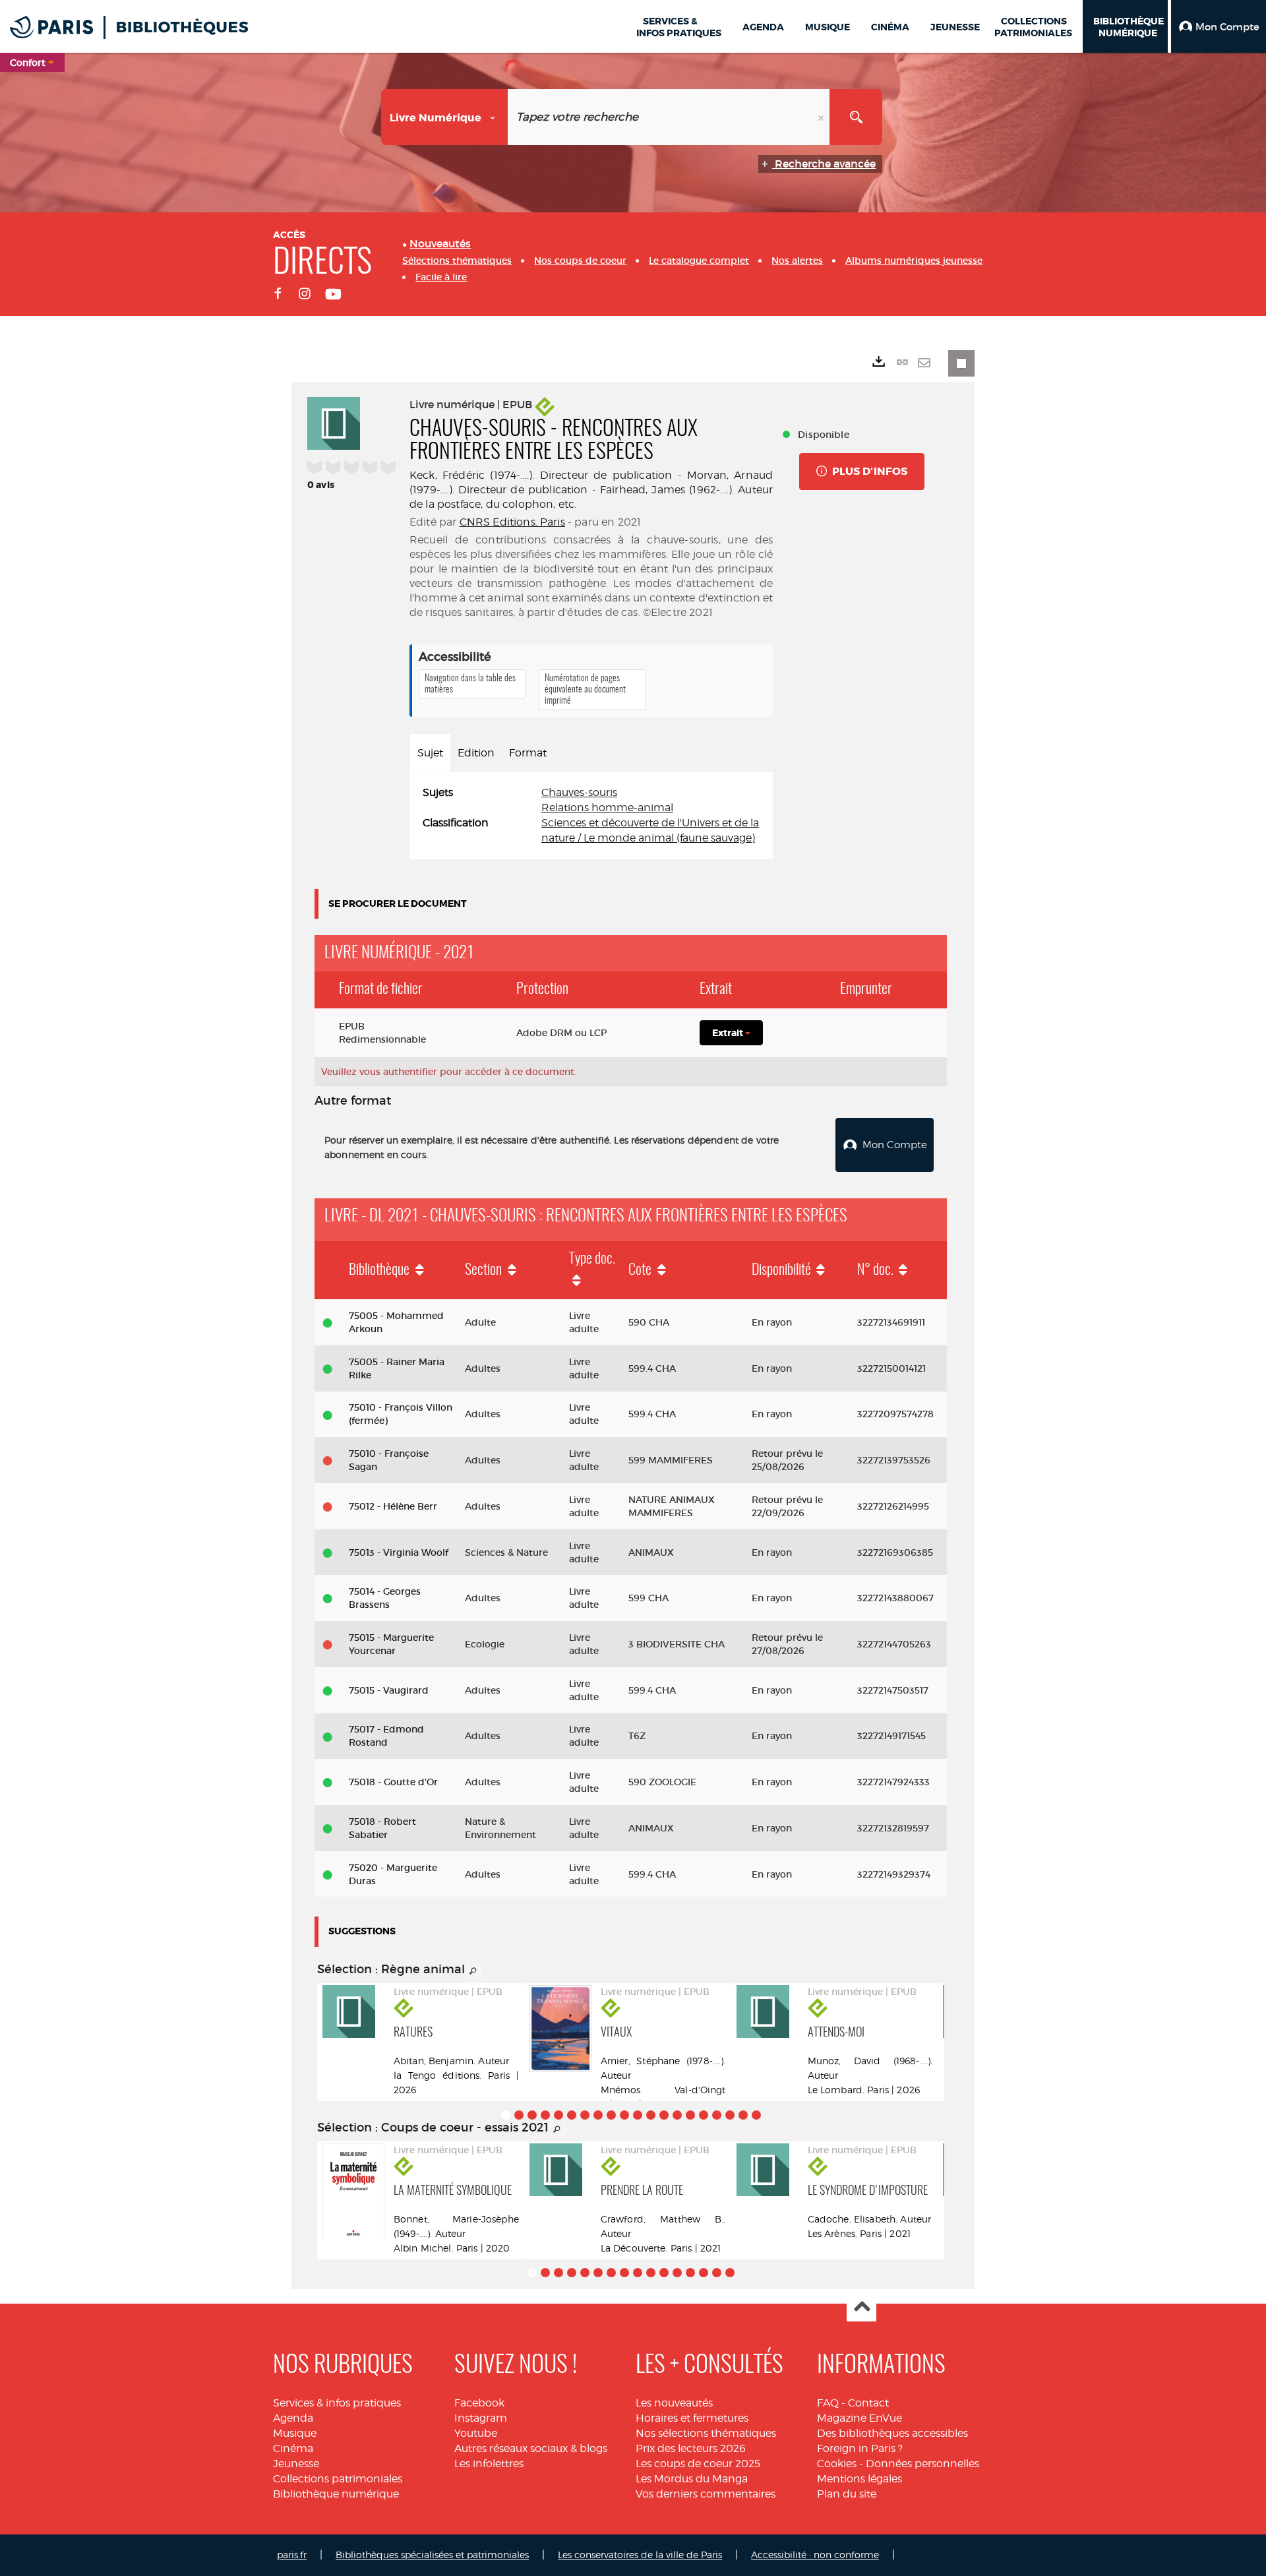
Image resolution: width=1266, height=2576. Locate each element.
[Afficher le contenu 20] (756, 2115)
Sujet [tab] (430, 753)
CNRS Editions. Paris (512, 522)
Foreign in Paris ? (860, 2448)
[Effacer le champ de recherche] (822, 117)
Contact (868, 2403)
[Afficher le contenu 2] (519, 2115)
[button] (1219, 26)
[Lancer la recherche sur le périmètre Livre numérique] (856, 117)
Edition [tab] (476, 753)
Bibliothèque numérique (336, 2494)
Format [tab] (528, 753)
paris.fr (292, 2555)
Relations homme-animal (607, 808)
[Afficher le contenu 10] (624, 2115)
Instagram (481, 2418)
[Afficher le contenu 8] (598, 2115)
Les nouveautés (674, 2403)
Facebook (479, 2403)
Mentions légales (859, 2479)
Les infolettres (489, 2464)
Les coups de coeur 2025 (698, 2464)
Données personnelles (922, 2464)
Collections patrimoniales (338, 2479)
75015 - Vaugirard (389, 1690)
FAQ (828, 2403)
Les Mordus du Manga (692, 2479)
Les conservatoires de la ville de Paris (640, 2555)
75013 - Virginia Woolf (399, 1552)
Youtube (476, 2433)
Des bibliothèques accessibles (892, 2433)
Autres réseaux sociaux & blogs (531, 2448)
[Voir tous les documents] (473, 1971)
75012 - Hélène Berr (393, 1506)
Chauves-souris (579, 792)
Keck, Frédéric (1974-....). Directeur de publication (541, 475)
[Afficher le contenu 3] (532, 2115)
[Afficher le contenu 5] (558, 2115)
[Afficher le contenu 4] (545, 2115)
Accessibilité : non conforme (815, 2555)
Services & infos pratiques (337, 2403)
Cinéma (293, 2448)
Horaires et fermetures (692, 2418)
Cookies (837, 2464)
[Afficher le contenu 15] (690, 2115)
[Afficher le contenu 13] (664, 2115)
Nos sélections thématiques (706, 2433)
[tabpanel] (591, 815)
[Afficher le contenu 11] (638, 2115)
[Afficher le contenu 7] (585, 2115)
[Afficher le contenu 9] (611, 2115)
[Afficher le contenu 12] (651, 2115)
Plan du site (847, 2494)
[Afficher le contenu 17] (717, 2115)
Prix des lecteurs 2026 (691, 2448)
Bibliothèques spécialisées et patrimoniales (432, 2555)
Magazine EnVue (859, 2418)
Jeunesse (296, 2464)
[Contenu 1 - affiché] (506, 2115)
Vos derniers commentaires (706, 2494)
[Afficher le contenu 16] (704, 2115)
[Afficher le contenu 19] (743, 2115)
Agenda (293, 2418)
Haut (861, 2307)
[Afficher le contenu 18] (730, 2115)
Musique (295, 2433)
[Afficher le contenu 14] (677, 2115)
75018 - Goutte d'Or (393, 1782)
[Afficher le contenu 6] (572, 2115)
